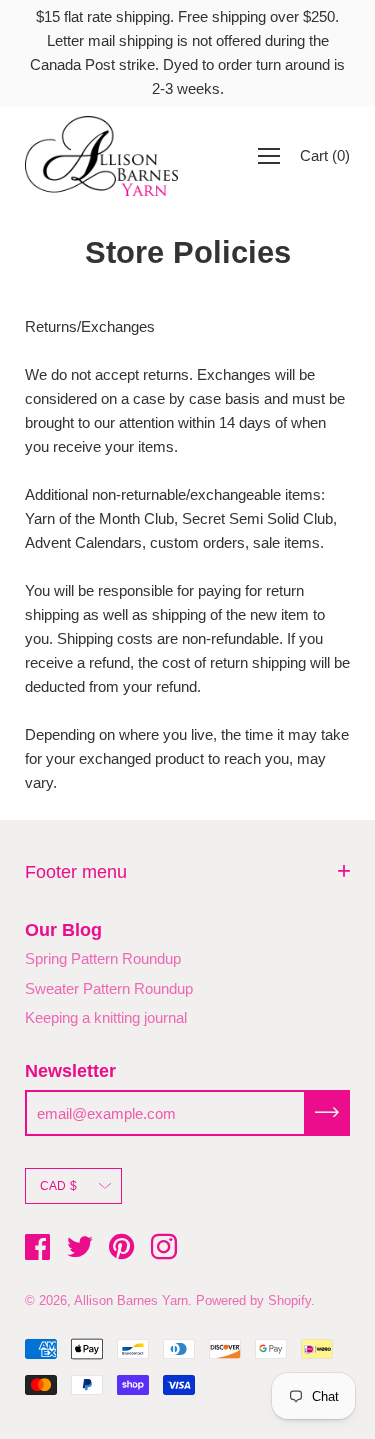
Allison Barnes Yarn (131, 1300)
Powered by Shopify (253, 1300)
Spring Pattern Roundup (103, 958)
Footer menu (76, 872)
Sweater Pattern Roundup (109, 988)
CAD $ (58, 1186)
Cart (325, 155)
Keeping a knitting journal (106, 1017)
